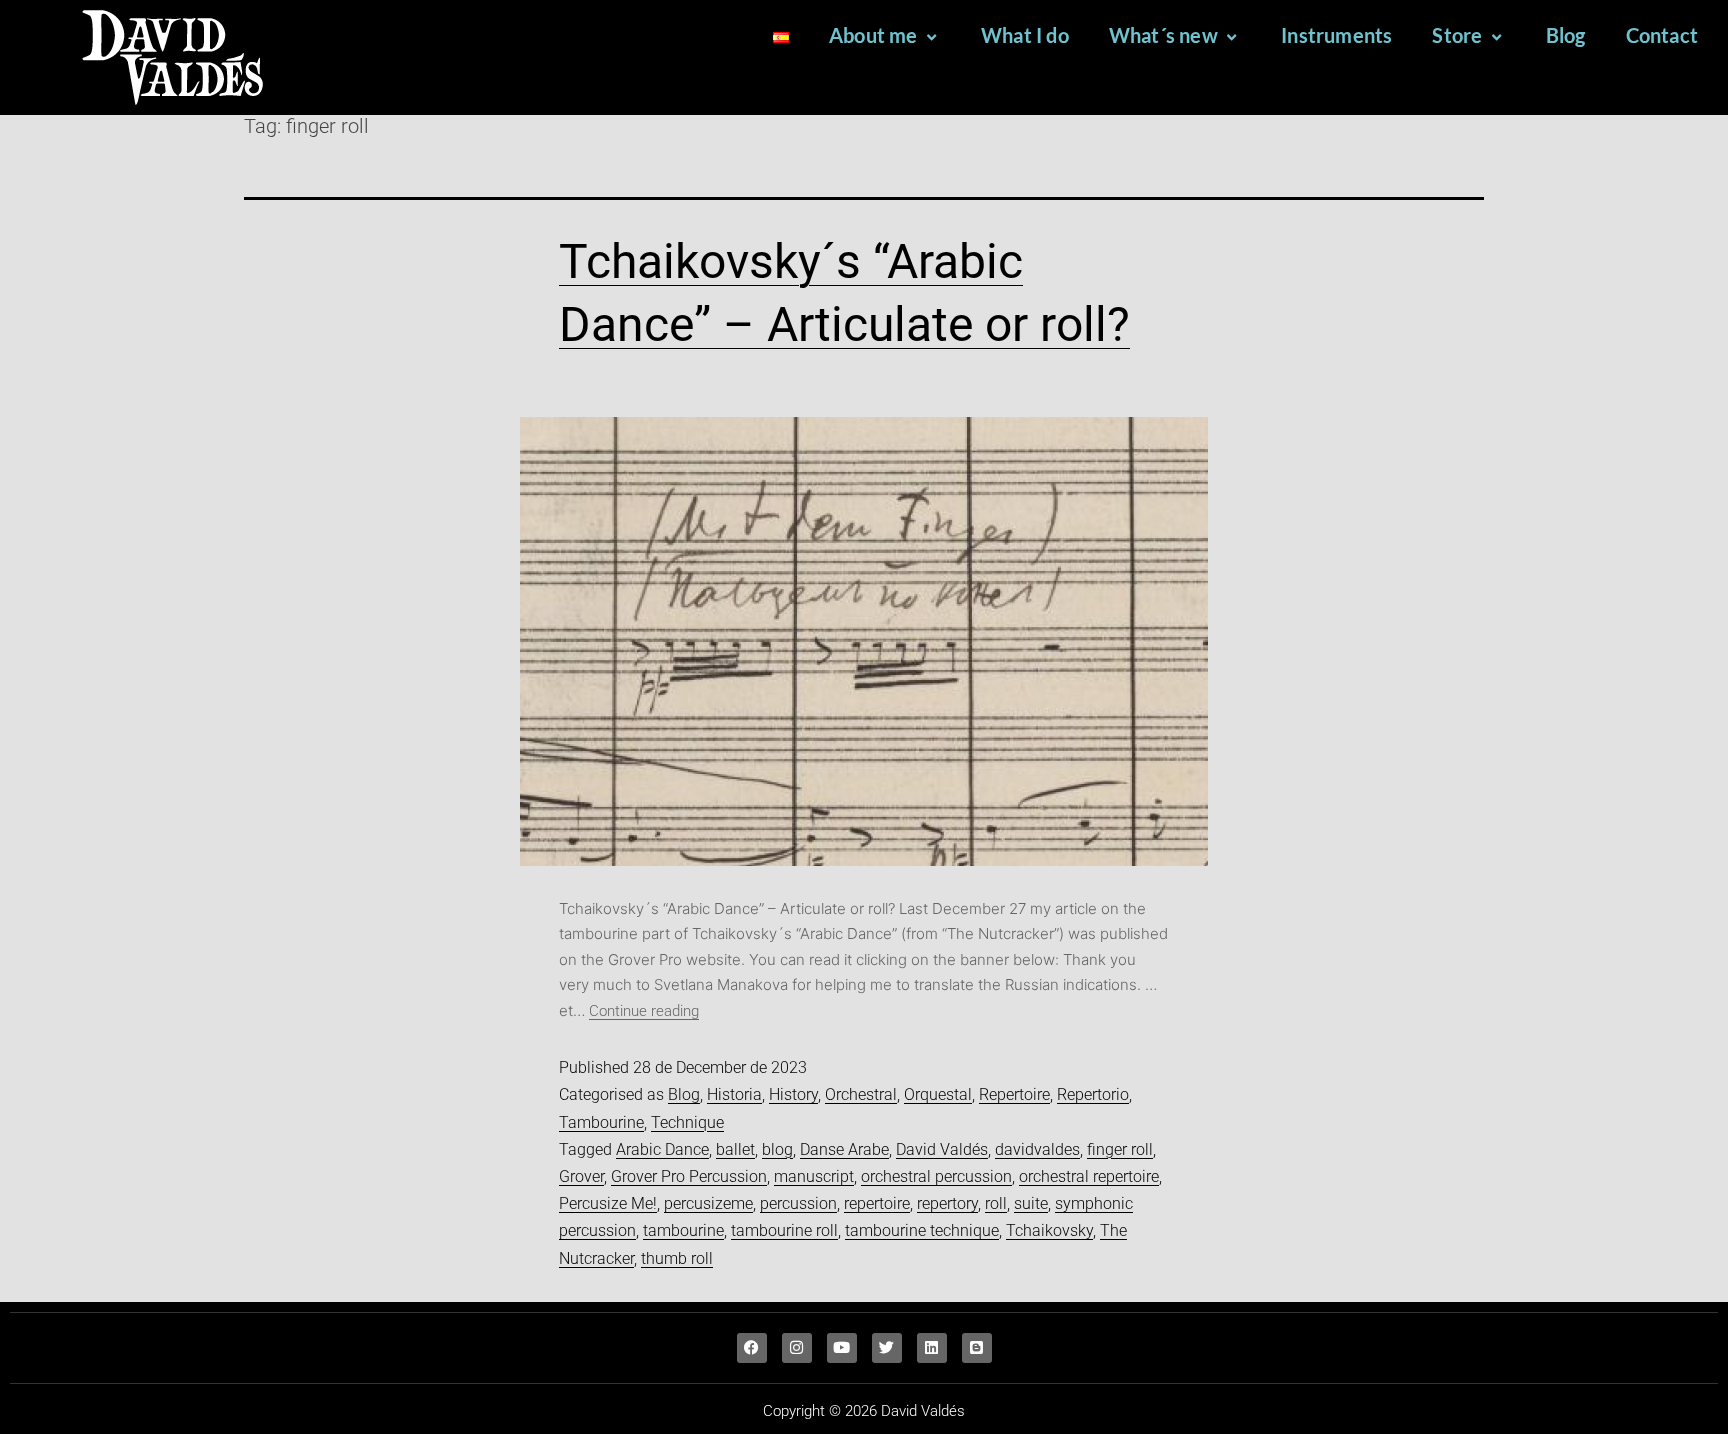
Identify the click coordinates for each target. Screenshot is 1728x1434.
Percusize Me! (608, 1203)
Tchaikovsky (1049, 1230)
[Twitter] (887, 1348)
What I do (1025, 35)
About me (873, 35)
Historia (734, 1094)
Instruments (1336, 35)
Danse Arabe (844, 1149)
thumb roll (677, 1258)
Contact (1662, 35)
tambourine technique (922, 1230)
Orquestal (938, 1094)
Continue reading (644, 1011)
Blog (1566, 35)
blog (777, 1149)
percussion (798, 1203)
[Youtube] (842, 1348)
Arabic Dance (662, 1149)
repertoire (877, 1203)
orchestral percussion (936, 1176)
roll (996, 1203)
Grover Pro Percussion (689, 1176)
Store (1457, 35)
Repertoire (1014, 1094)
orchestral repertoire (1089, 1176)
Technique (687, 1122)
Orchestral (861, 1094)
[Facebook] (752, 1348)
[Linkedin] (932, 1348)
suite (1031, 1203)
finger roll (1120, 1149)
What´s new (1163, 35)
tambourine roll (784, 1230)
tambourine (683, 1230)
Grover (581, 1176)
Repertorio (1093, 1094)
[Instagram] (797, 1348)
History (793, 1094)
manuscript (814, 1176)
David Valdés (942, 1149)
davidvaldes (1037, 1149)
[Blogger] (977, 1348)
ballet (735, 1149)
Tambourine (601, 1122)
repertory (947, 1203)
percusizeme (708, 1203)
